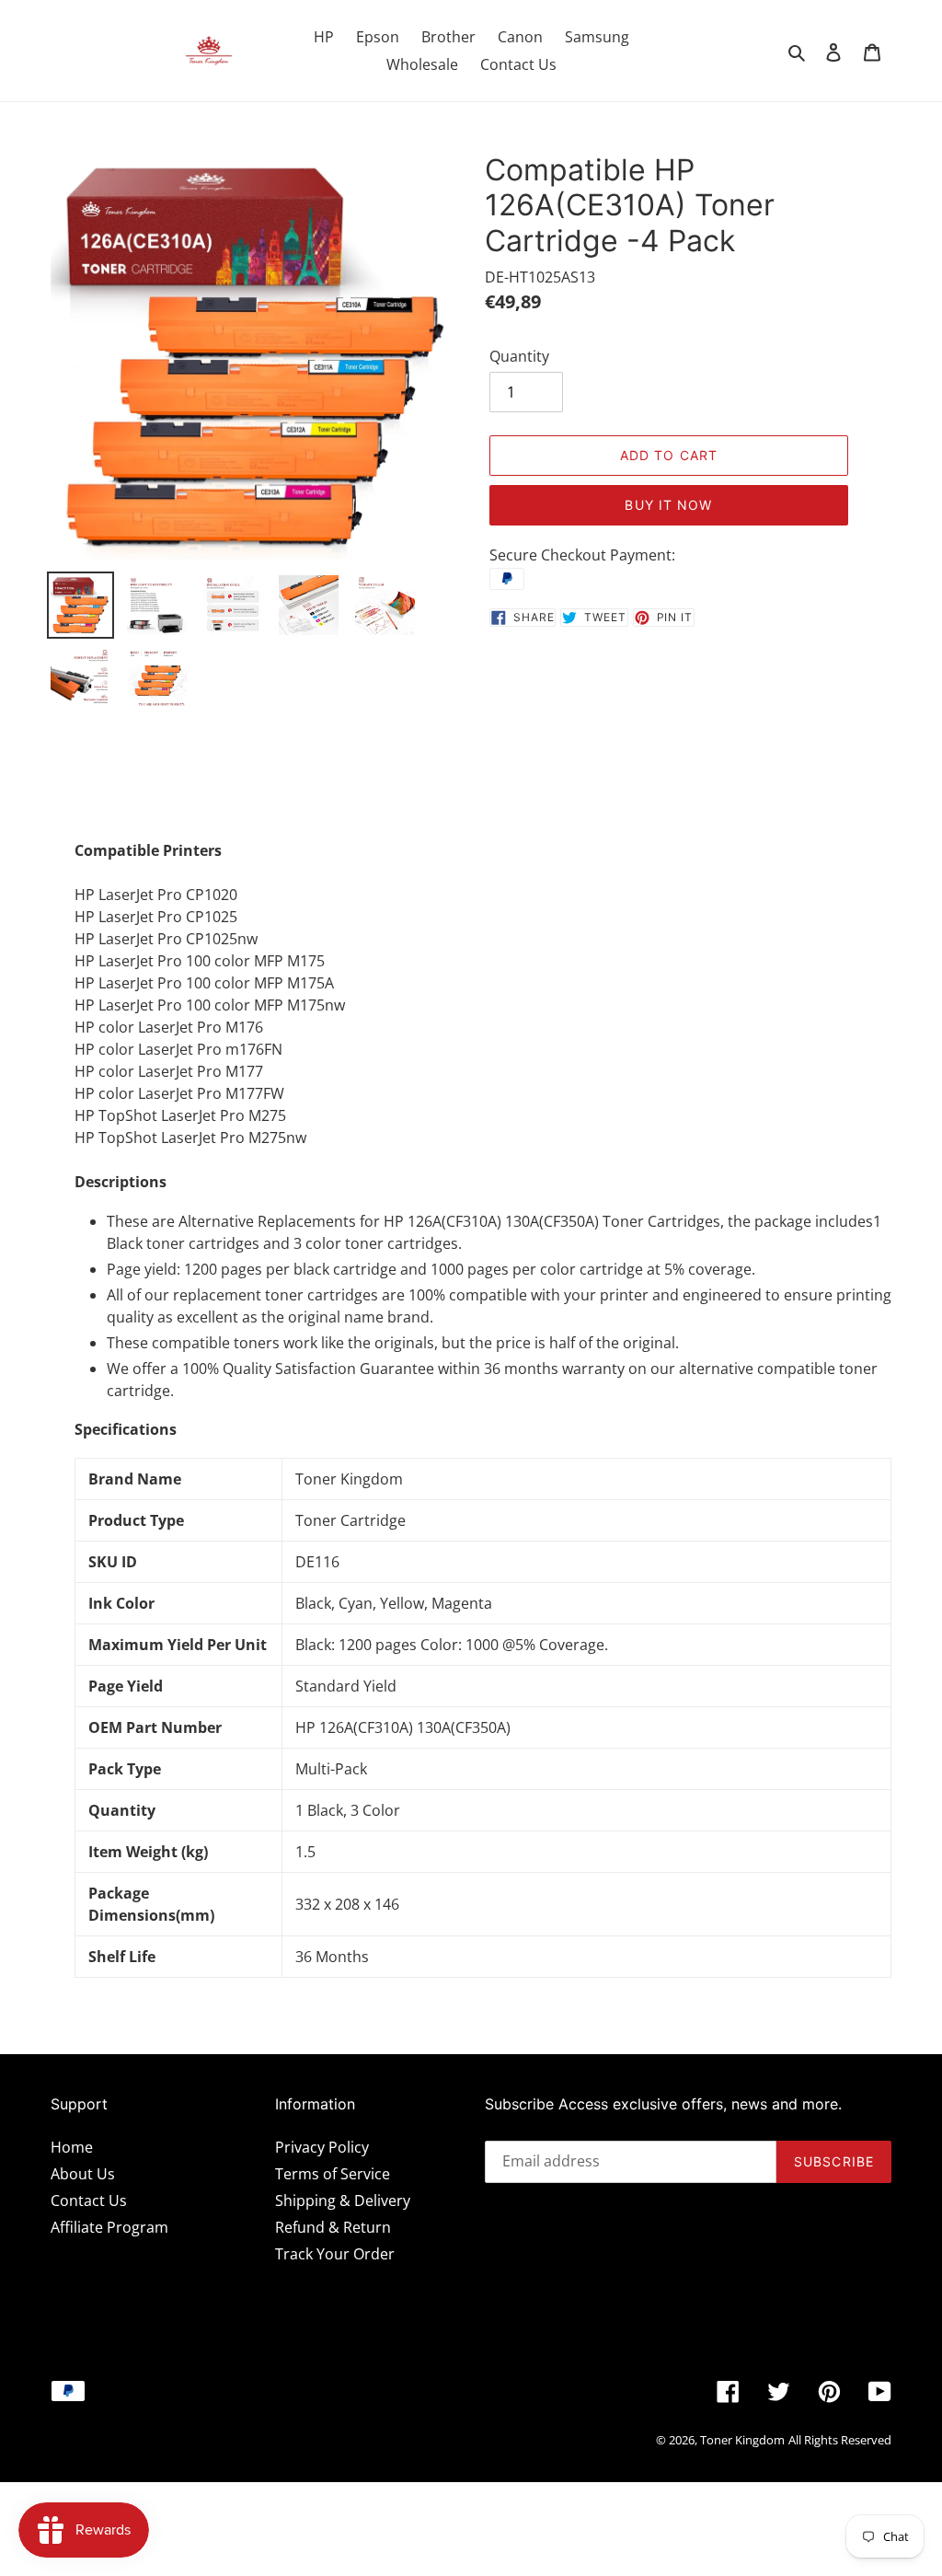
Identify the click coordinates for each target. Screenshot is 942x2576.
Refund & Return (333, 2227)
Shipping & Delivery (343, 2201)
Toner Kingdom (742, 2440)
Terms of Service (333, 2174)
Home (72, 2147)
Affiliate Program (109, 2227)
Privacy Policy (322, 2147)
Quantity (519, 356)
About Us (83, 2174)
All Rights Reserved (840, 2440)
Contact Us (89, 2201)
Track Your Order (335, 2254)
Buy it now (668, 505)
